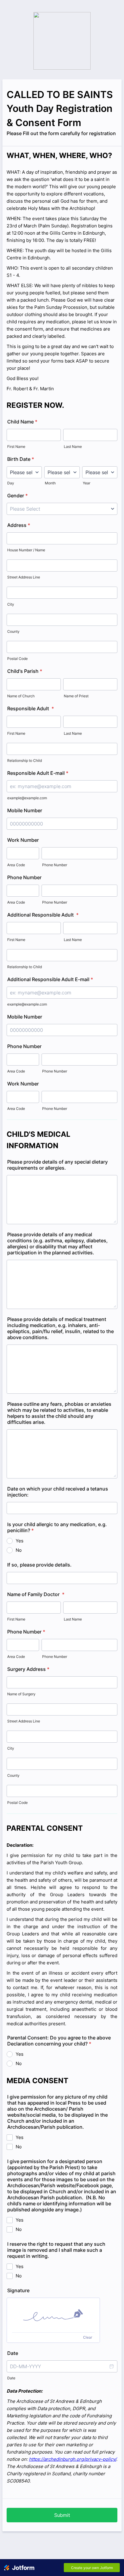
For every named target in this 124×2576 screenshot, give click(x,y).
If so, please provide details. (39, 1565)
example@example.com (27, 798)
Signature (18, 2290)
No (19, 1550)
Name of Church (21, 696)
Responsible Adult (31, 708)
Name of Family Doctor (36, 1594)
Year (87, 483)
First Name (16, 447)
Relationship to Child (25, 760)
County (13, 631)
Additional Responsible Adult (43, 915)
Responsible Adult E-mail (38, 773)
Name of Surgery (21, 1694)
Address (19, 525)
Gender (17, 496)
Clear (88, 2337)
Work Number (23, 840)
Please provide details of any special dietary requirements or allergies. (57, 1165)
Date (11, 2378)
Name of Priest (76, 696)
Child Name (22, 422)
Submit (62, 2515)
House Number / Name (26, 550)
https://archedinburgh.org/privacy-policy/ (73, 2459)
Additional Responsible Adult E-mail (50, 979)
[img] (53, 2315)
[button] (111, 2366)
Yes (20, 1541)
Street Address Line (24, 577)
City (11, 604)
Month (50, 483)
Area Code (16, 865)
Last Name (73, 447)
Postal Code (17, 659)
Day (11, 483)
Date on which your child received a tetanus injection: (58, 1492)
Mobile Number (25, 810)
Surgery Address (28, 1669)
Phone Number (55, 865)
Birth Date (21, 459)
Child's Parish (25, 671)
